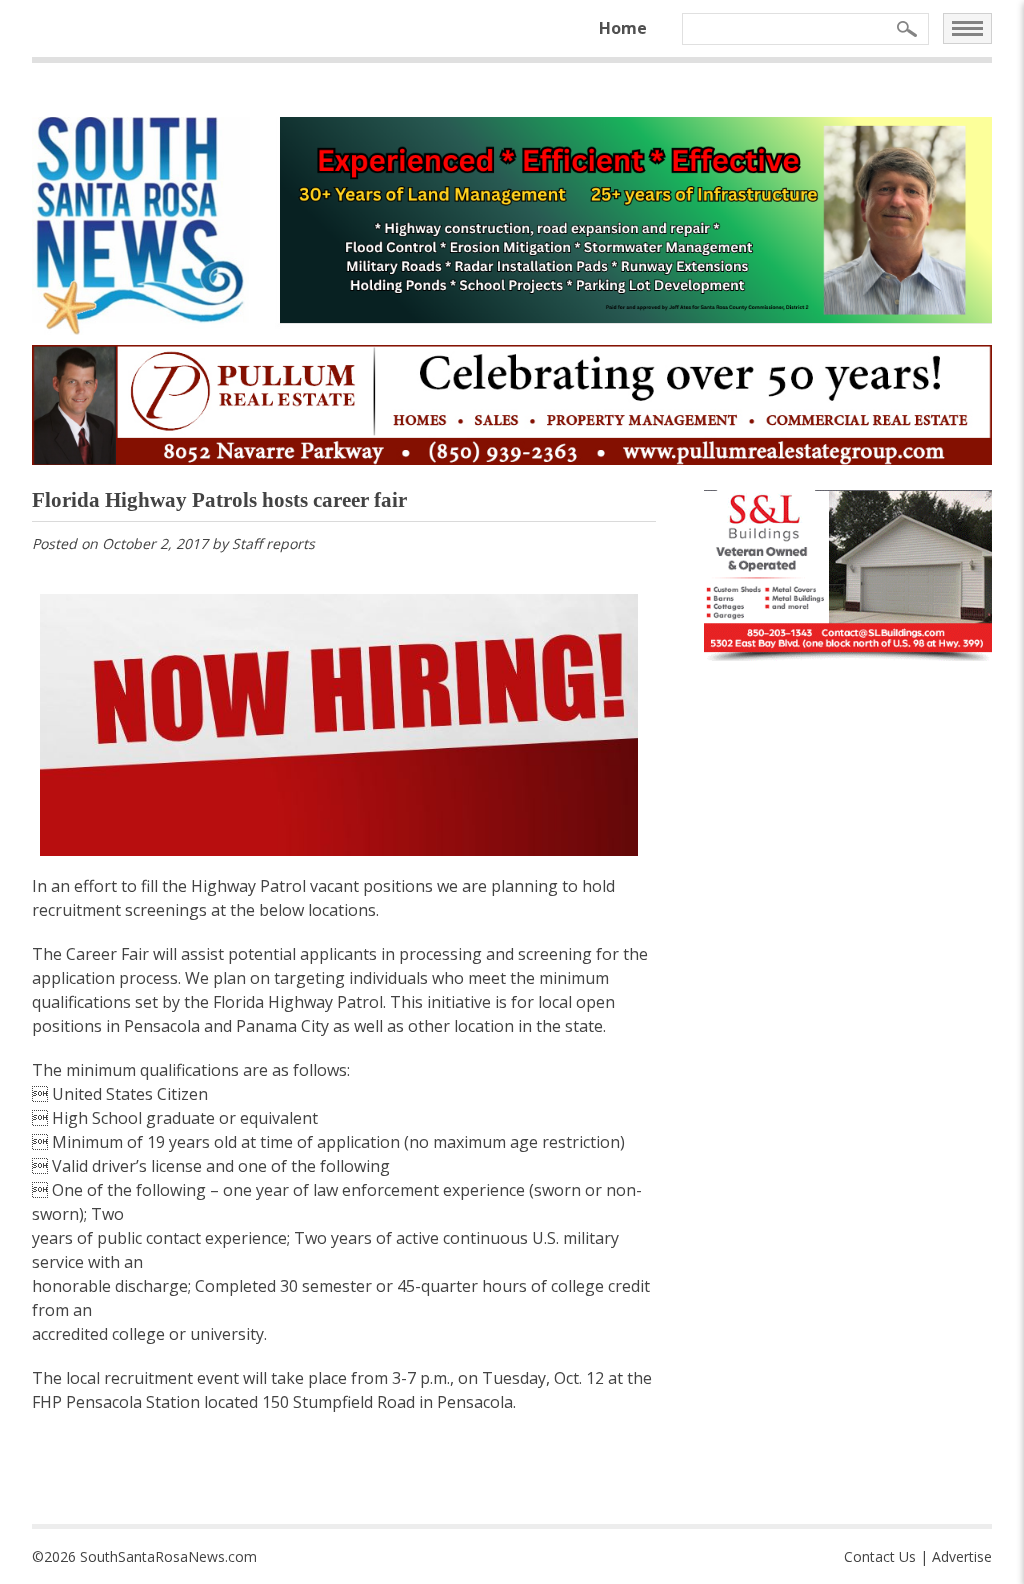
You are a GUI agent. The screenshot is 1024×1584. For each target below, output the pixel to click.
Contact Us (880, 1556)
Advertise (962, 1556)
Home (623, 28)
